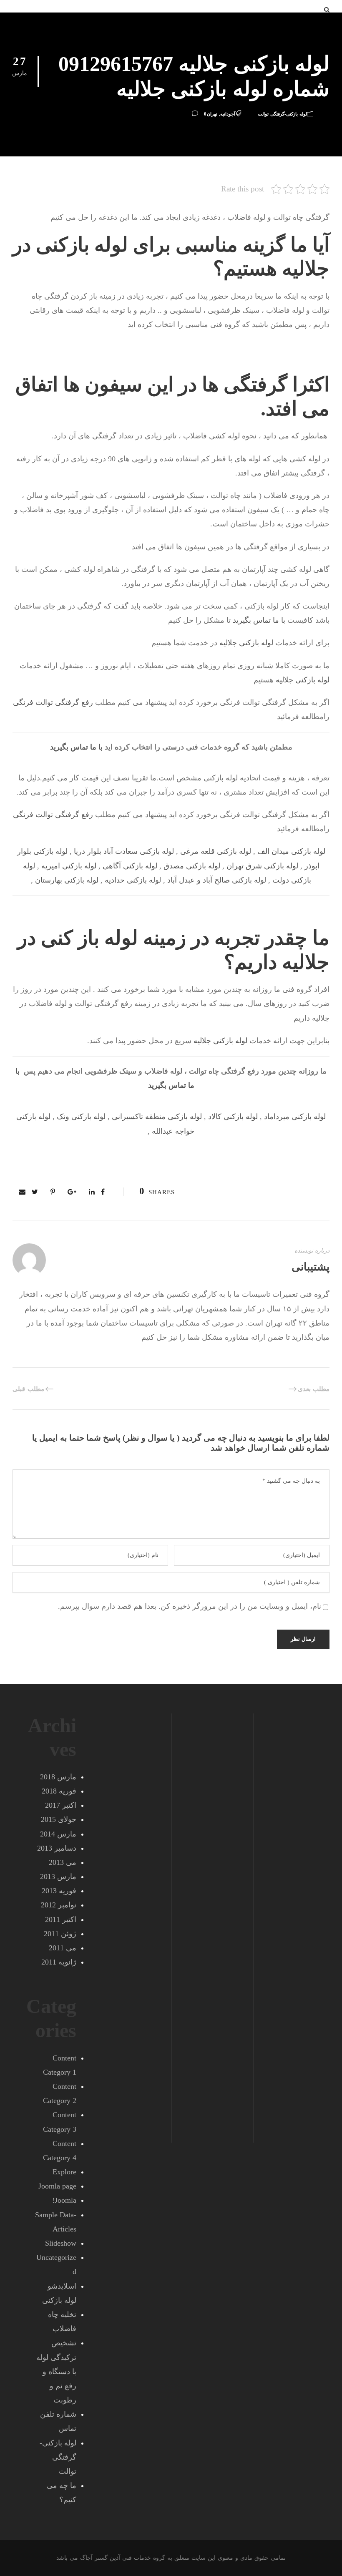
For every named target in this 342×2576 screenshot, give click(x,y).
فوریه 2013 (59, 1891)
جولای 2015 (59, 1819)
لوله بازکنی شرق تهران (262, 866)
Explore (64, 2172)
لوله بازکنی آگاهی (130, 866)
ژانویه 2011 (59, 1962)
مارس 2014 (58, 1834)
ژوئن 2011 (60, 1934)
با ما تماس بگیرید (259, 620)
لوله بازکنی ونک (81, 1117)
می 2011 (63, 1948)
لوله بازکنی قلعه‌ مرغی (216, 851)
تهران (212, 114)
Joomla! (64, 2200)
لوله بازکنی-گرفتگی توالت (282, 114)
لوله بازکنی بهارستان (67, 880)
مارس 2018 (58, 1777)
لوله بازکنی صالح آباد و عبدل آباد (217, 880)
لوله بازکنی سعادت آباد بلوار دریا (124, 851)
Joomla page (57, 2186)
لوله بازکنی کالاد (233, 1117)
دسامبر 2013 (57, 1848)
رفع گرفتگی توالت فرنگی (53, 702)
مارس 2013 (58, 1877)
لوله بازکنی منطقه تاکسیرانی (157, 1117)
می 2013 (63, 1862)
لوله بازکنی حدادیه (133, 880)
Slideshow (61, 2243)
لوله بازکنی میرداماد (295, 1117)
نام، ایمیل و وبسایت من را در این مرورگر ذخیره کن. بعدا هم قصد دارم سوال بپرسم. (190, 1606)
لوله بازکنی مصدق (192, 866)
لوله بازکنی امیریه (69, 866)
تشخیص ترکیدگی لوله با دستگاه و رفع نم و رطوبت (56, 2371)
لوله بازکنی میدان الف (291, 851)
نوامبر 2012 (59, 1905)
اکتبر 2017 (61, 1805)
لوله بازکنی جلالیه (246, 643)
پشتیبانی (311, 1267)
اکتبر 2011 (61, 1919)
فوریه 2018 (59, 1791)
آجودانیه (228, 114)
